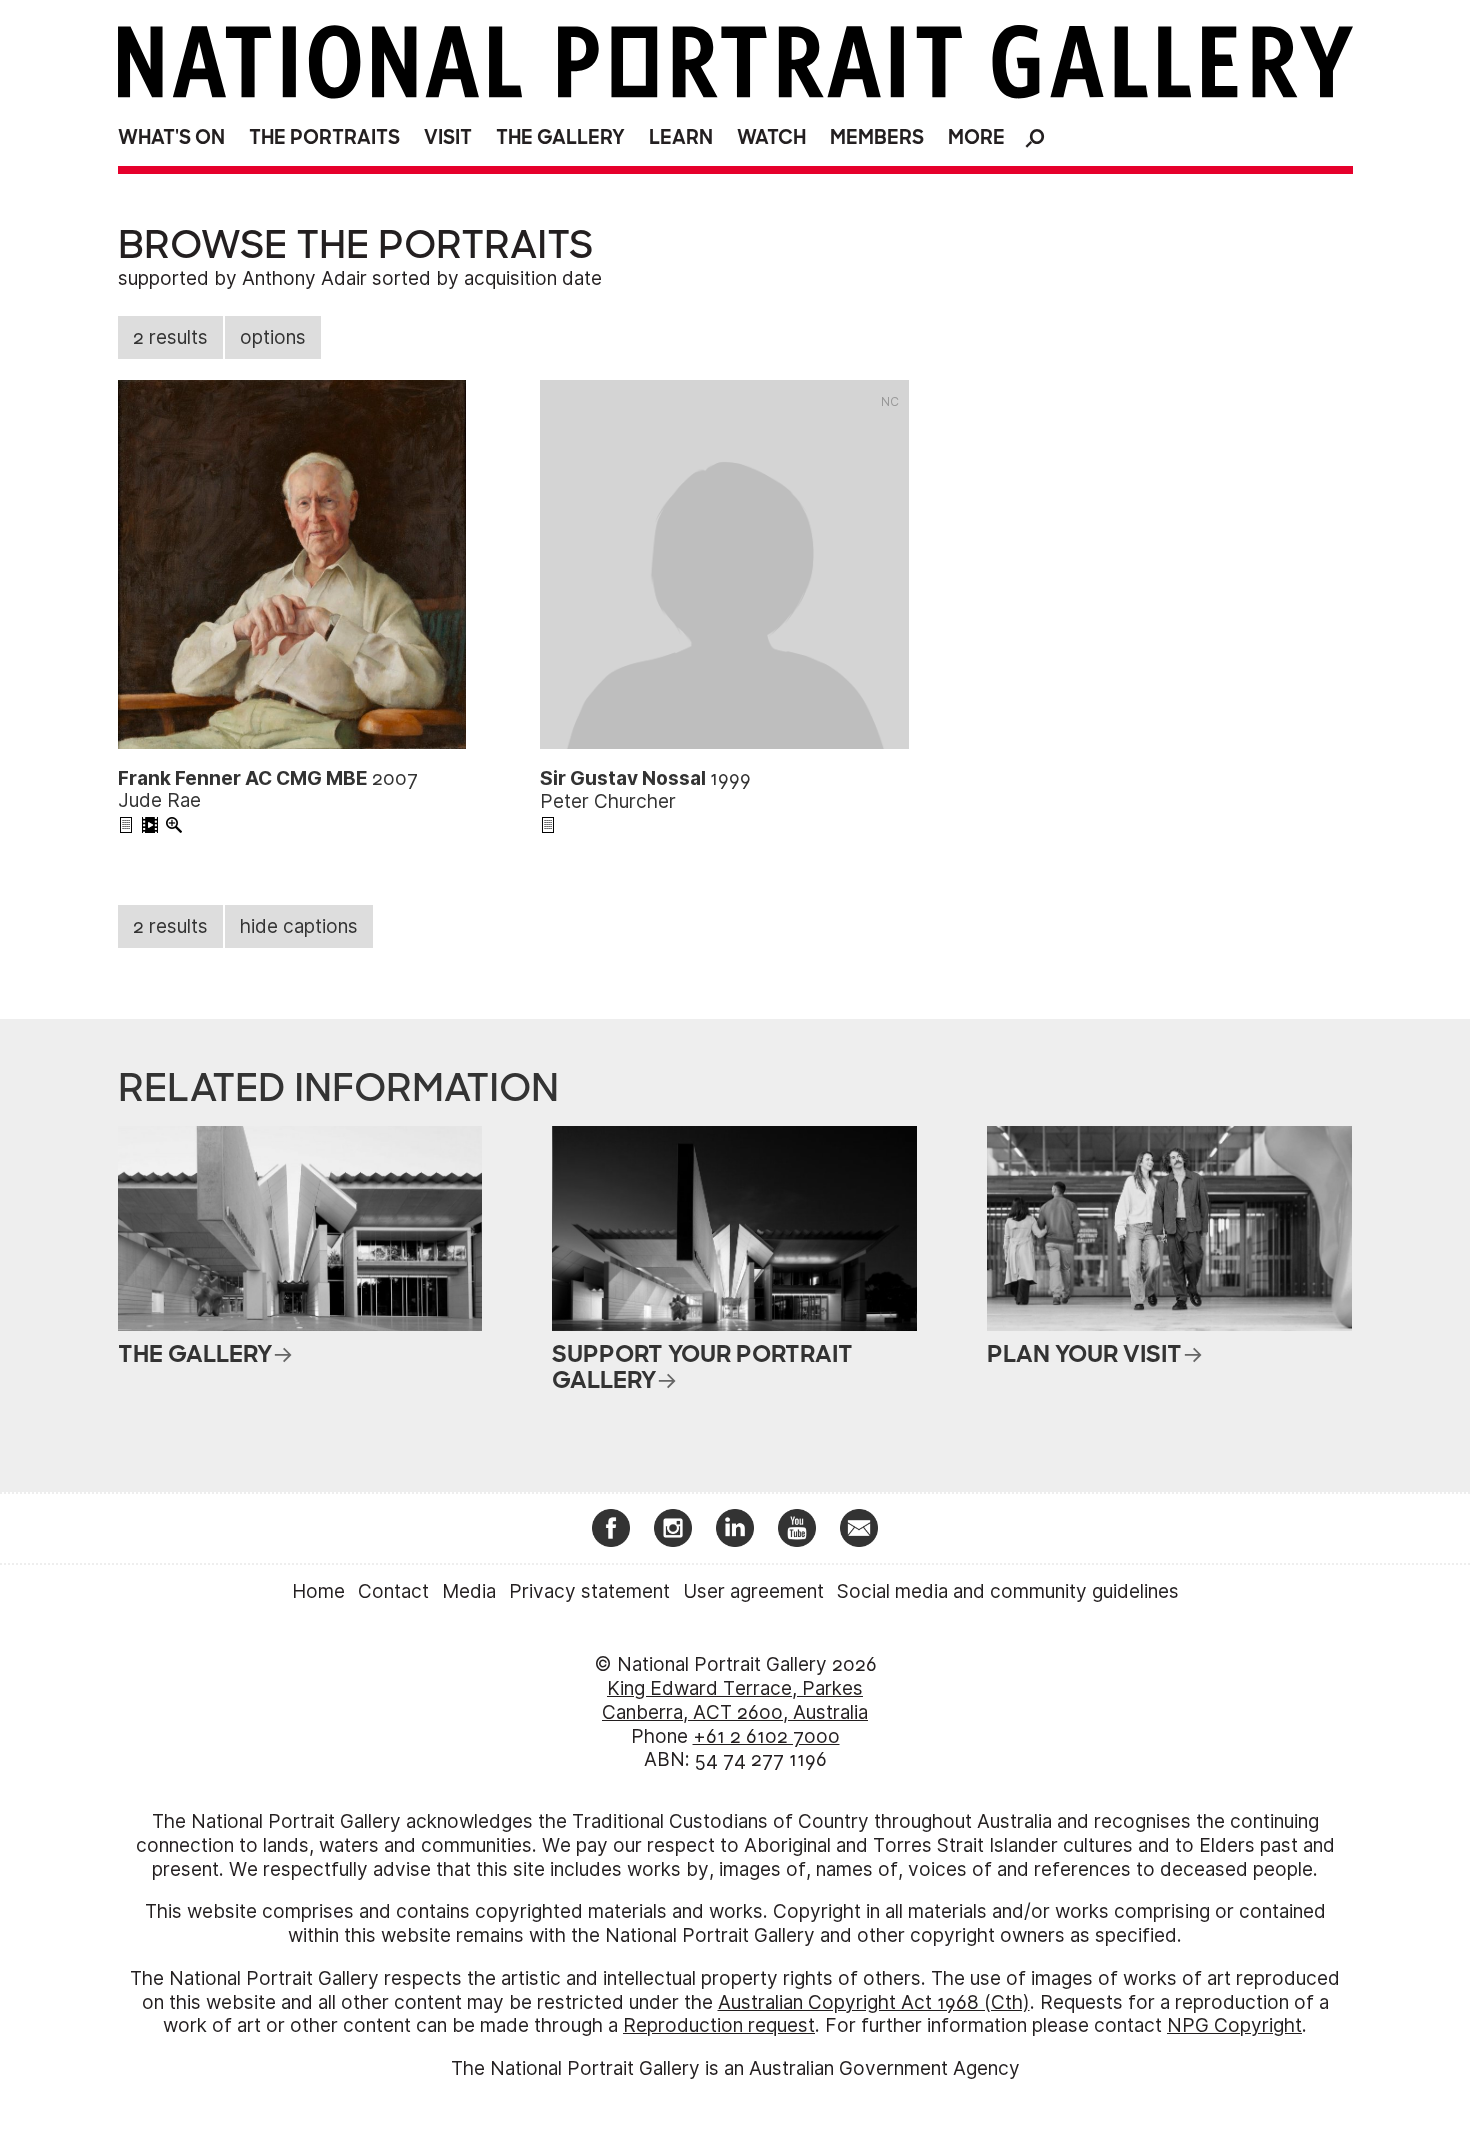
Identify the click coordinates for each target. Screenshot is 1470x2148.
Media (469, 1591)
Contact (393, 1591)
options (273, 337)
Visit (448, 137)
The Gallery (560, 137)
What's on (171, 137)
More (976, 137)
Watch (771, 137)
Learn (681, 137)
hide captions (299, 926)
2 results (170, 337)
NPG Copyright (1234, 2025)
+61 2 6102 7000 (766, 1736)
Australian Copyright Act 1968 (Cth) (874, 2002)
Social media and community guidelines (1008, 1591)
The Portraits (324, 137)
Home (318, 1591)
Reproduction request (719, 2025)
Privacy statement (589, 1591)
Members (877, 137)
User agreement (753, 1591)
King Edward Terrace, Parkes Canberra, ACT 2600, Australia (735, 1700)
